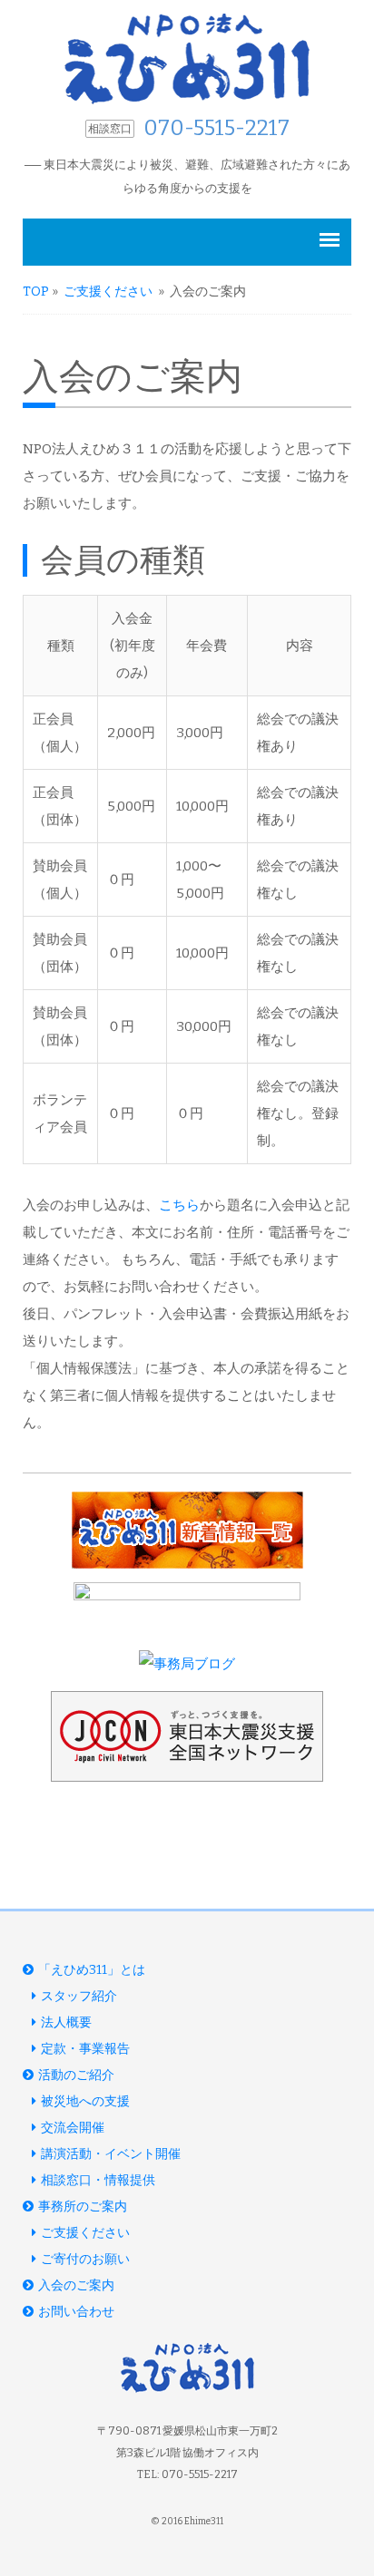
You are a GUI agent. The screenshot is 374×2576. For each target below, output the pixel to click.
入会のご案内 (76, 2285)
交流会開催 (73, 2128)
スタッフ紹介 (79, 1996)
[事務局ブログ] (187, 1664)
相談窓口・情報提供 (98, 2180)
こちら (179, 1205)
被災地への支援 (85, 2101)
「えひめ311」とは (92, 1970)
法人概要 (66, 2022)
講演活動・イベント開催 (111, 2154)
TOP (36, 292)
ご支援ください (109, 292)
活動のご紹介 (76, 2075)
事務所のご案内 (83, 2207)
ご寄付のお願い (85, 2259)
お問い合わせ (76, 2312)
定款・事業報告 (85, 2049)
